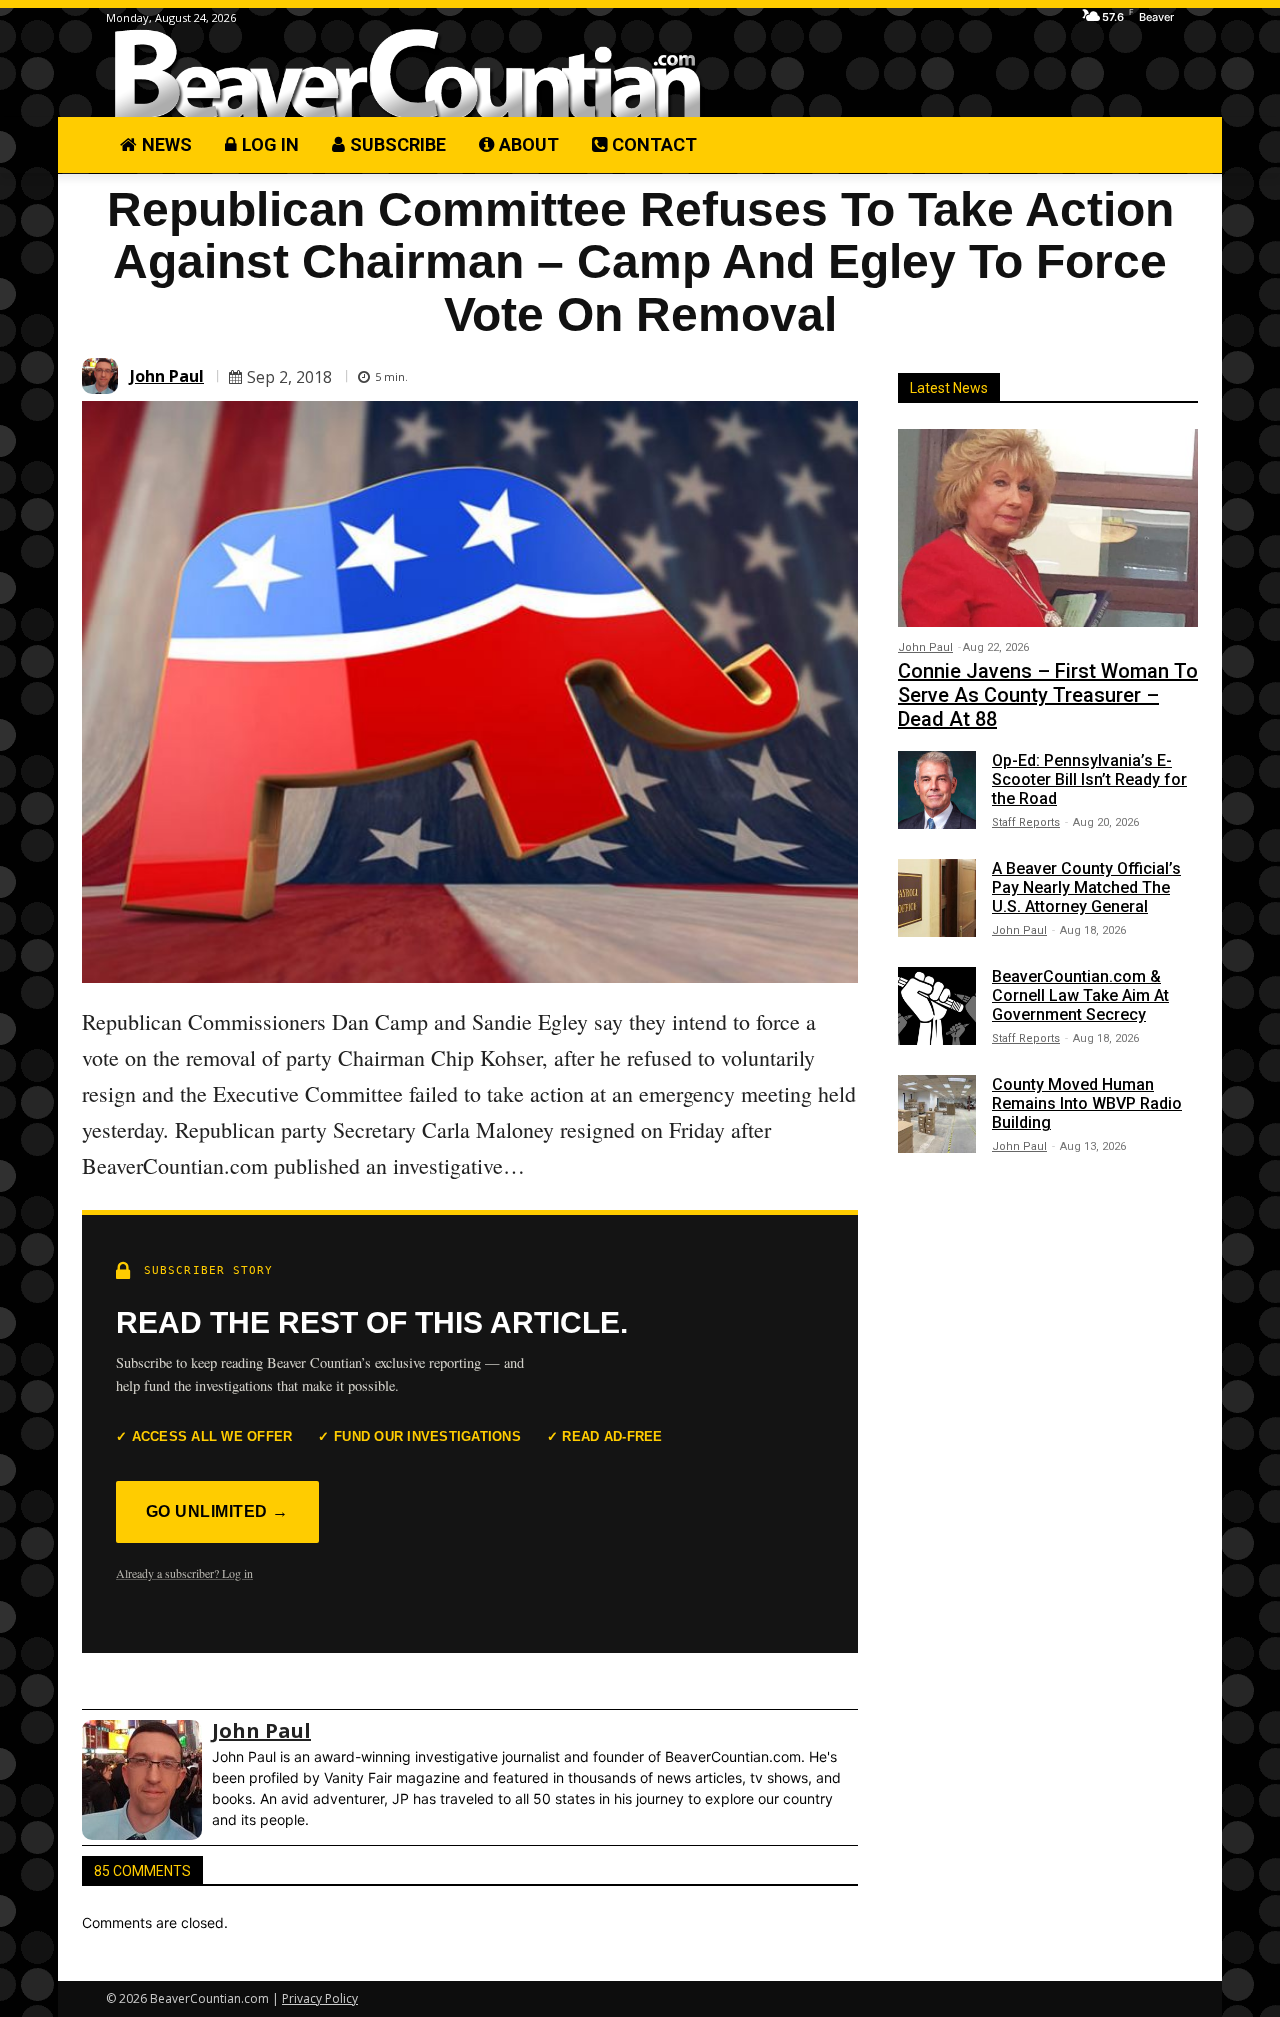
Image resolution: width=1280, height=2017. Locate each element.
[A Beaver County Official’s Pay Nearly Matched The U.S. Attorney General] (937, 898)
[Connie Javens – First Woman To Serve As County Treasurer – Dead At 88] (1048, 528)
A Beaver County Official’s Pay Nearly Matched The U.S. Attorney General (1086, 887)
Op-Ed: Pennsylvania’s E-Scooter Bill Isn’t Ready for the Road (1089, 779)
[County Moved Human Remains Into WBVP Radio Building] (937, 1114)
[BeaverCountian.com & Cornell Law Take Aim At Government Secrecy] (937, 1006)
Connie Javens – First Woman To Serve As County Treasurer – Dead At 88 (1048, 695)
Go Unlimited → (217, 1511)
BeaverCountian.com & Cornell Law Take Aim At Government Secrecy (1080, 995)
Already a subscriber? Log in (184, 1573)
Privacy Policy (320, 1998)
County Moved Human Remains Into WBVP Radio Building (1087, 1103)
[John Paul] (103, 376)
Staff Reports (1026, 822)
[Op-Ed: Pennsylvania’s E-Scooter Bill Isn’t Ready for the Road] (937, 790)
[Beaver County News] (407, 74)
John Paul (167, 376)
